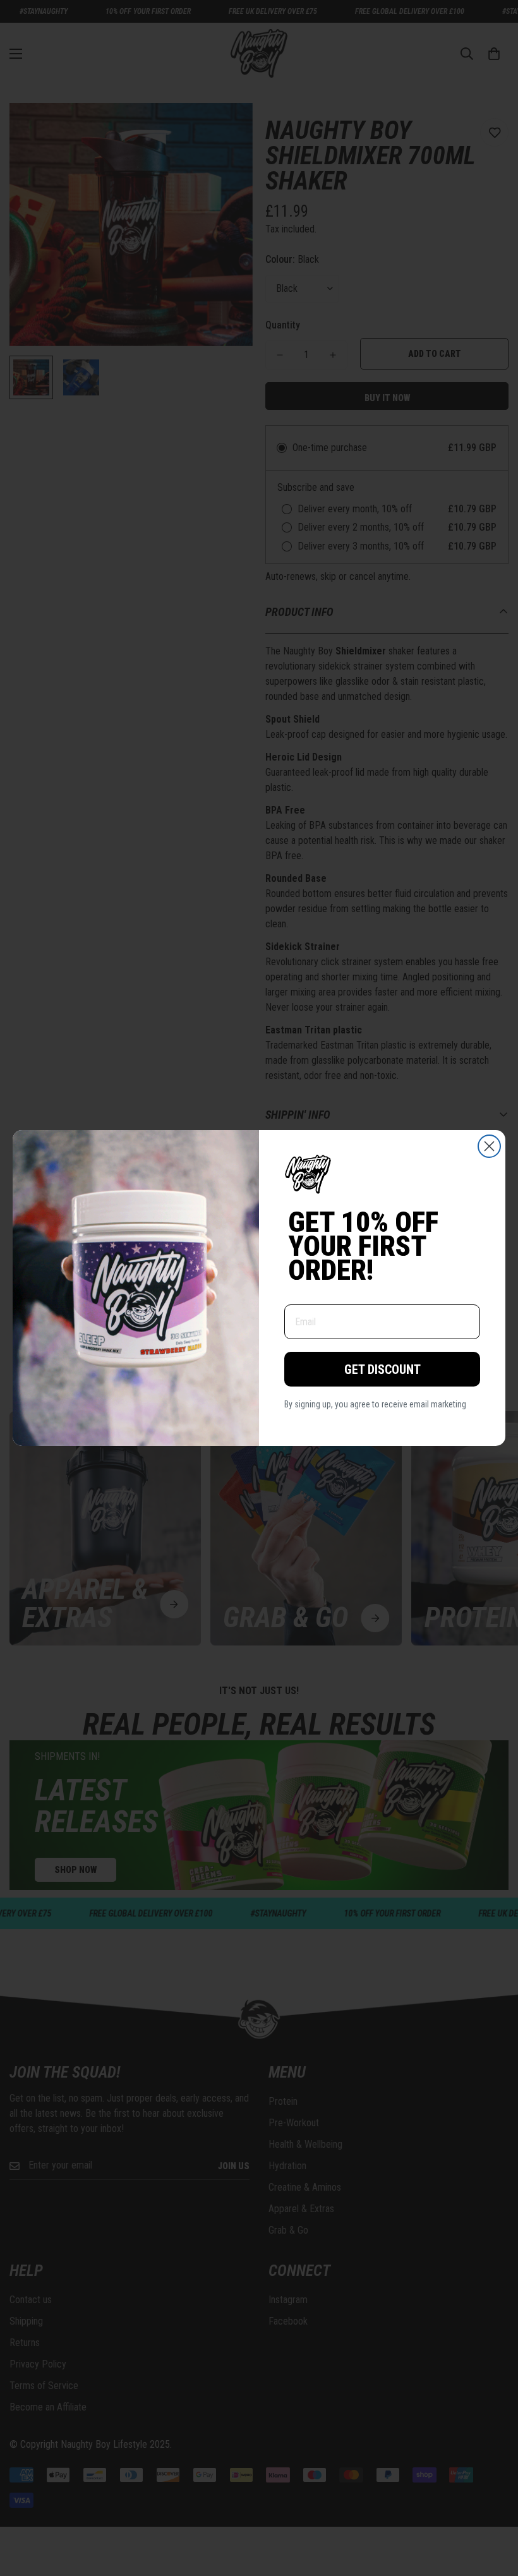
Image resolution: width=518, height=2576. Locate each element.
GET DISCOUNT (382, 1369)
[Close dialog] (489, 1146)
